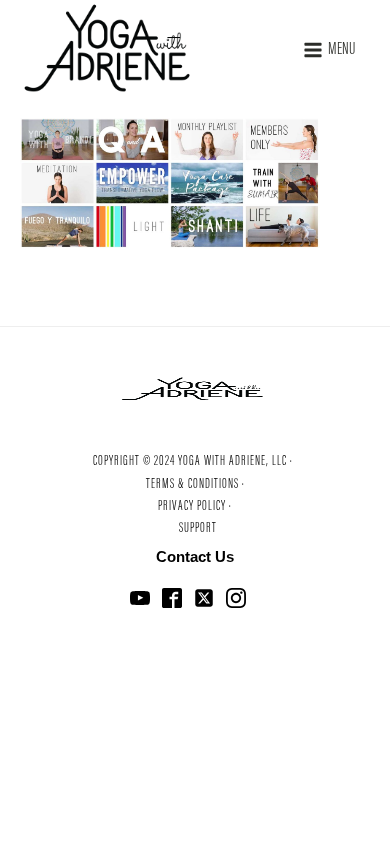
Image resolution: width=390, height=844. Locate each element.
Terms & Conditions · (195, 485)
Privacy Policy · (195, 507)
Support (198, 529)
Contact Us (195, 556)
